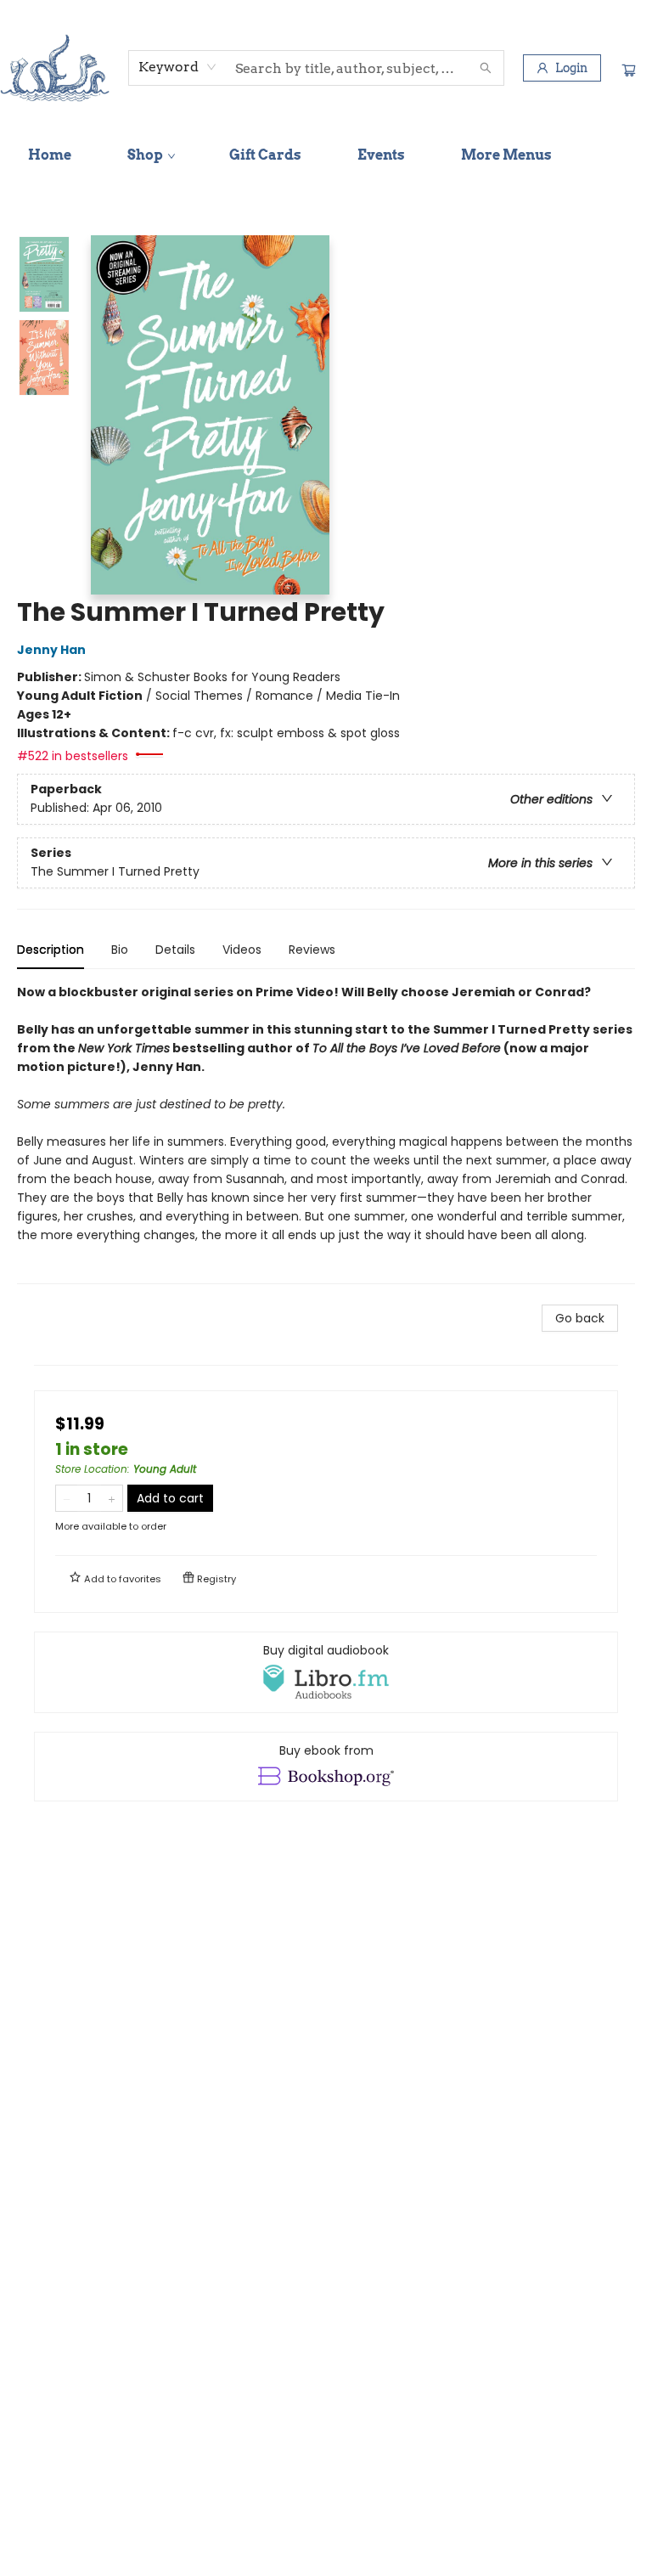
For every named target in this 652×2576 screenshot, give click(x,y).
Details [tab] (175, 950)
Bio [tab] (120, 950)
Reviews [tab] (312, 950)
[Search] (486, 68)
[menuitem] (50, 155)
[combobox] (178, 67)
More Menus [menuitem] (506, 155)
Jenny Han (51, 650)
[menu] (326, 155)
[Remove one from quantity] (67, 1498)
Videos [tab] (242, 950)
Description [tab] (51, 950)
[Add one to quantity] (112, 1498)
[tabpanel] (326, 1133)
